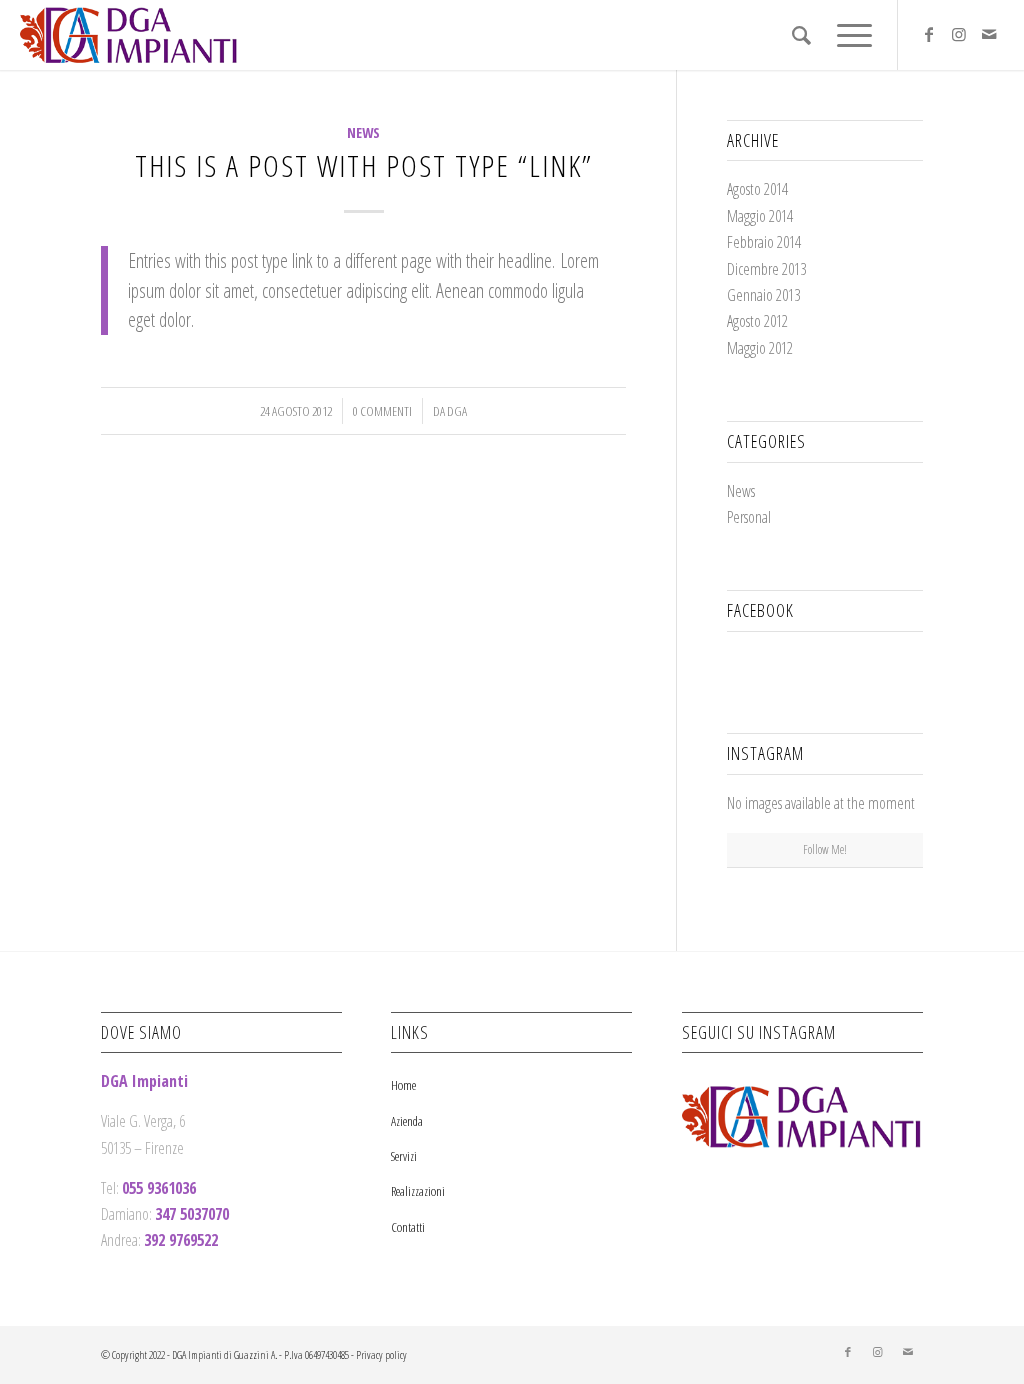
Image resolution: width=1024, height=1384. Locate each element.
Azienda (407, 1121)
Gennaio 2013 (763, 295)
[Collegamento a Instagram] (959, 34)
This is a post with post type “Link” (364, 165)
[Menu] (848, 35)
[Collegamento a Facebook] (929, 34)
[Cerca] (801, 35)
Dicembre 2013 (766, 269)
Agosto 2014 (757, 189)
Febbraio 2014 (764, 242)
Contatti (408, 1227)
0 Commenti (382, 411)
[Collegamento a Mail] (989, 34)
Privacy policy (381, 1354)
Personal (749, 517)
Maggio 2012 (760, 348)
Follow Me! (825, 849)
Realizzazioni (418, 1191)
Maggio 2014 (760, 216)
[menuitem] (801, 35)
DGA (457, 411)
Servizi (404, 1156)
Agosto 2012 (757, 321)
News (363, 132)
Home (403, 1085)
